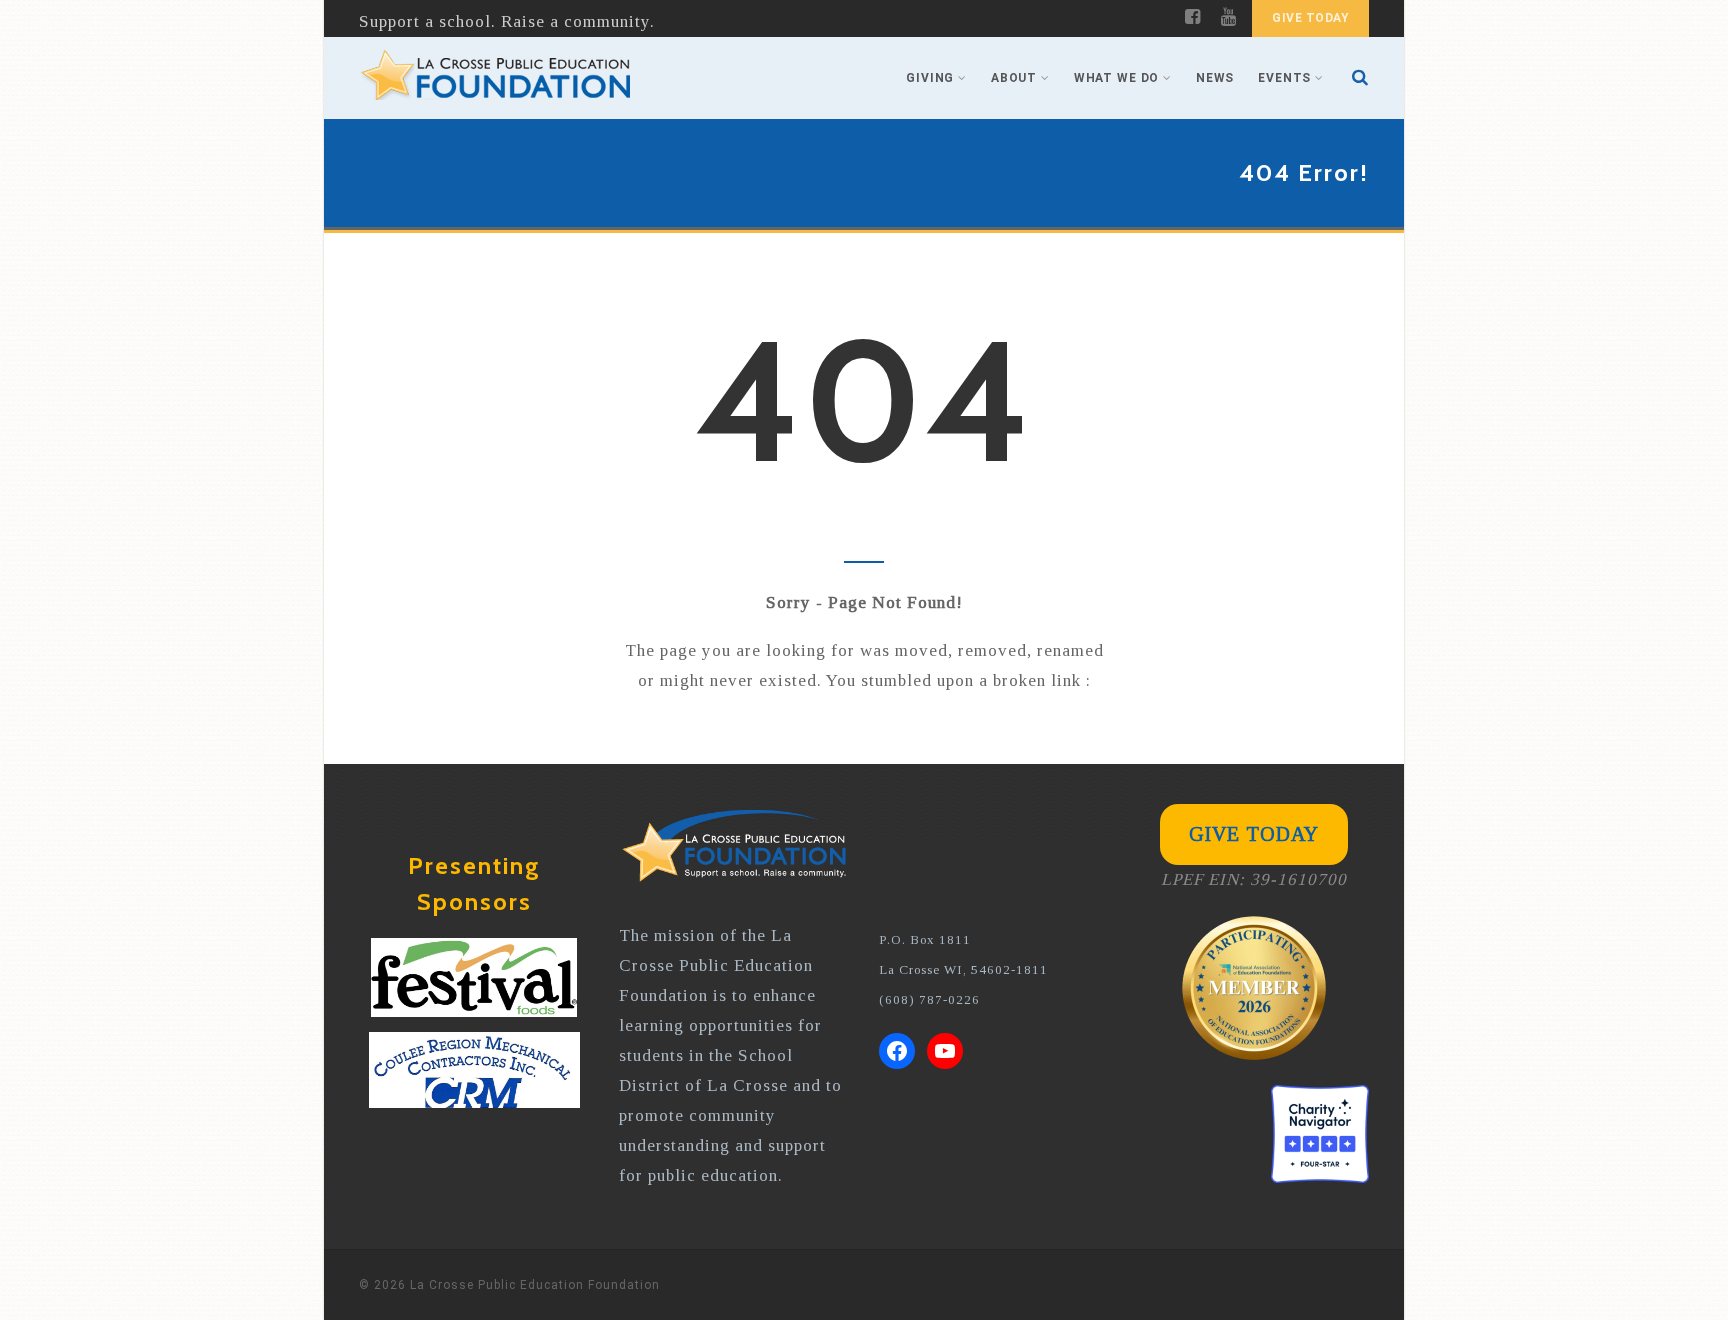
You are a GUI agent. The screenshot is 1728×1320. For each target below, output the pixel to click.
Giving (930, 78)
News (1215, 78)
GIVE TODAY (1310, 18)
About (1014, 78)
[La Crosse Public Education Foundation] (496, 78)
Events (1284, 78)
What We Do (1116, 78)
